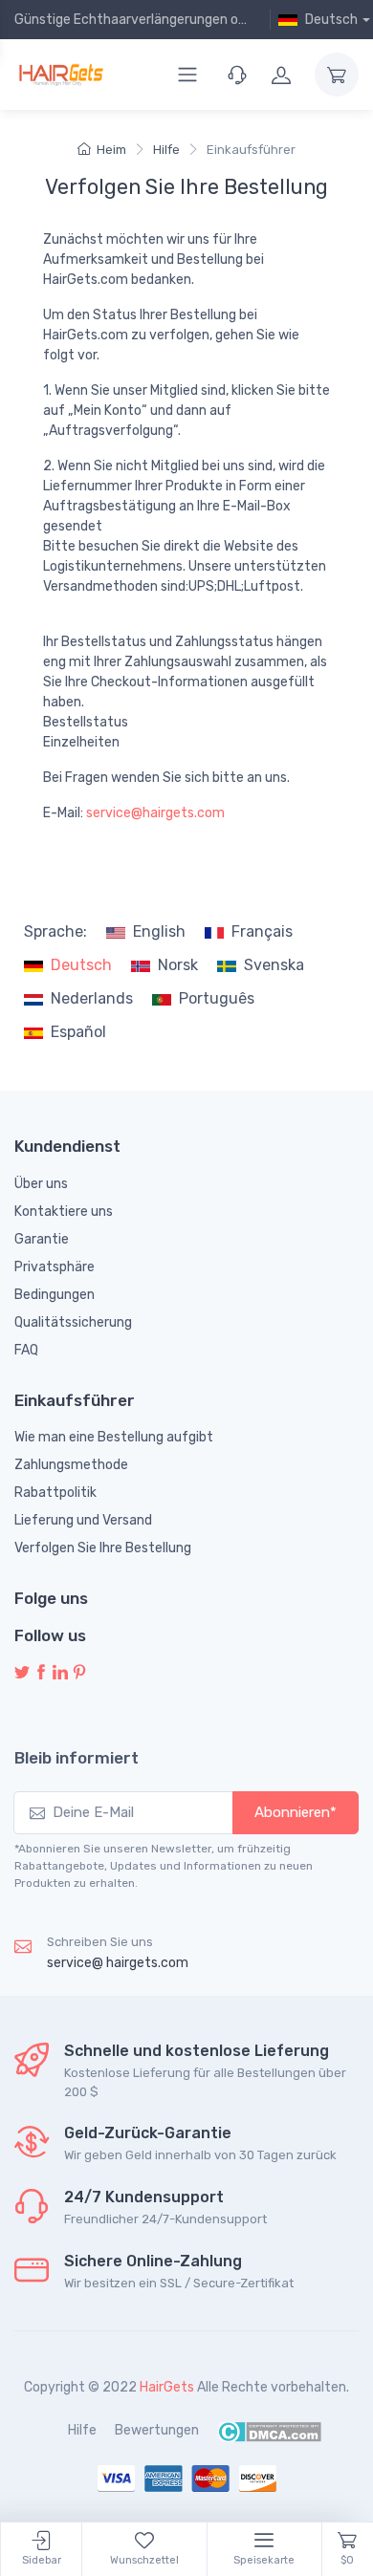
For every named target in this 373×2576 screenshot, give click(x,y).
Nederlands (92, 998)
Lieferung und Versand (83, 1520)
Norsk (178, 965)
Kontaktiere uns (64, 1212)
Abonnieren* (296, 1812)
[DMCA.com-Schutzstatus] (269, 2430)
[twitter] (22, 1673)
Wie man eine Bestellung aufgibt (114, 1437)
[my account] (281, 75)
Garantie (42, 1239)
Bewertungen (157, 2430)
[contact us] (237, 75)
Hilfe (166, 150)
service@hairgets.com (155, 813)
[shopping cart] (337, 75)
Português (217, 998)
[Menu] (187, 75)
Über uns (41, 1184)
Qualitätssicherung (73, 1322)
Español (78, 1032)
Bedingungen (55, 1295)
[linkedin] (60, 1673)
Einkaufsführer (251, 150)
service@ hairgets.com (118, 1963)
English (159, 931)
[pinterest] (79, 1673)
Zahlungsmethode (71, 1465)
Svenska (274, 965)
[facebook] (41, 1673)
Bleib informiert (77, 1758)
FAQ (26, 1350)
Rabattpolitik (55, 1493)
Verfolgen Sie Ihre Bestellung (103, 1548)
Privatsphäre (55, 1267)
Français (262, 931)
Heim (111, 150)
